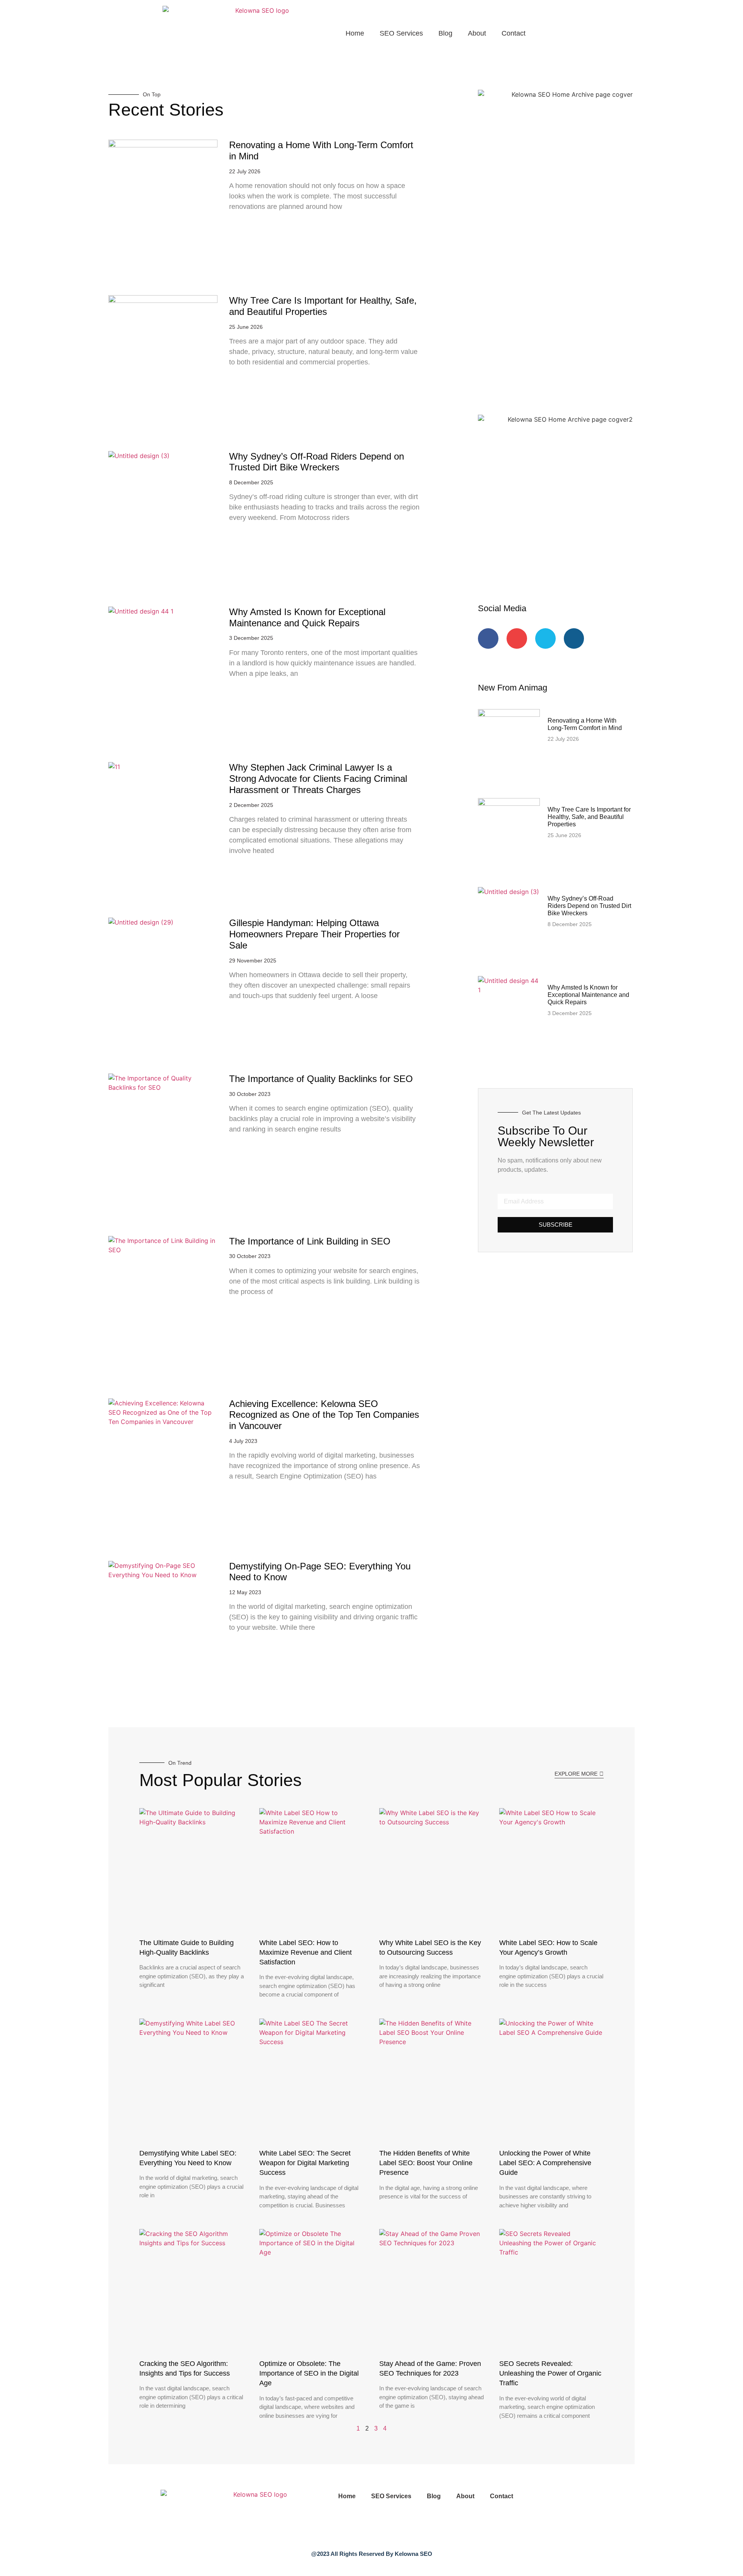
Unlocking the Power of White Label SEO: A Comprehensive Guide (545, 2163)
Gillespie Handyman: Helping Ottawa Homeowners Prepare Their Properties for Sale (314, 934)
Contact (514, 33)
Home (355, 33)
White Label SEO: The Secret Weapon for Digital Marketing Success (305, 2163)
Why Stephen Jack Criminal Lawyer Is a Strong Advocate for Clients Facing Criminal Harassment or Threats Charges (318, 779)
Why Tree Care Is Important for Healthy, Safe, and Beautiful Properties (323, 306)
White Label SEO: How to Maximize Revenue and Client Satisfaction (306, 1952)
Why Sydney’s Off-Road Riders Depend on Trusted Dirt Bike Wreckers (317, 462)
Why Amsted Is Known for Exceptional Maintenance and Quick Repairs (307, 617)
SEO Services (401, 33)
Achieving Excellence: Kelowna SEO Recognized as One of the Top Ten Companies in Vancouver (324, 1415)
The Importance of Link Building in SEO (310, 1241)
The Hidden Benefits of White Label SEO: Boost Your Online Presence (426, 2163)
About (477, 33)
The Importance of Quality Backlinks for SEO (321, 1079)
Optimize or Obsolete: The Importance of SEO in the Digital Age (309, 2373)
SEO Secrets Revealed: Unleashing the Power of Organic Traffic (550, 2373)
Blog (445, 33)
